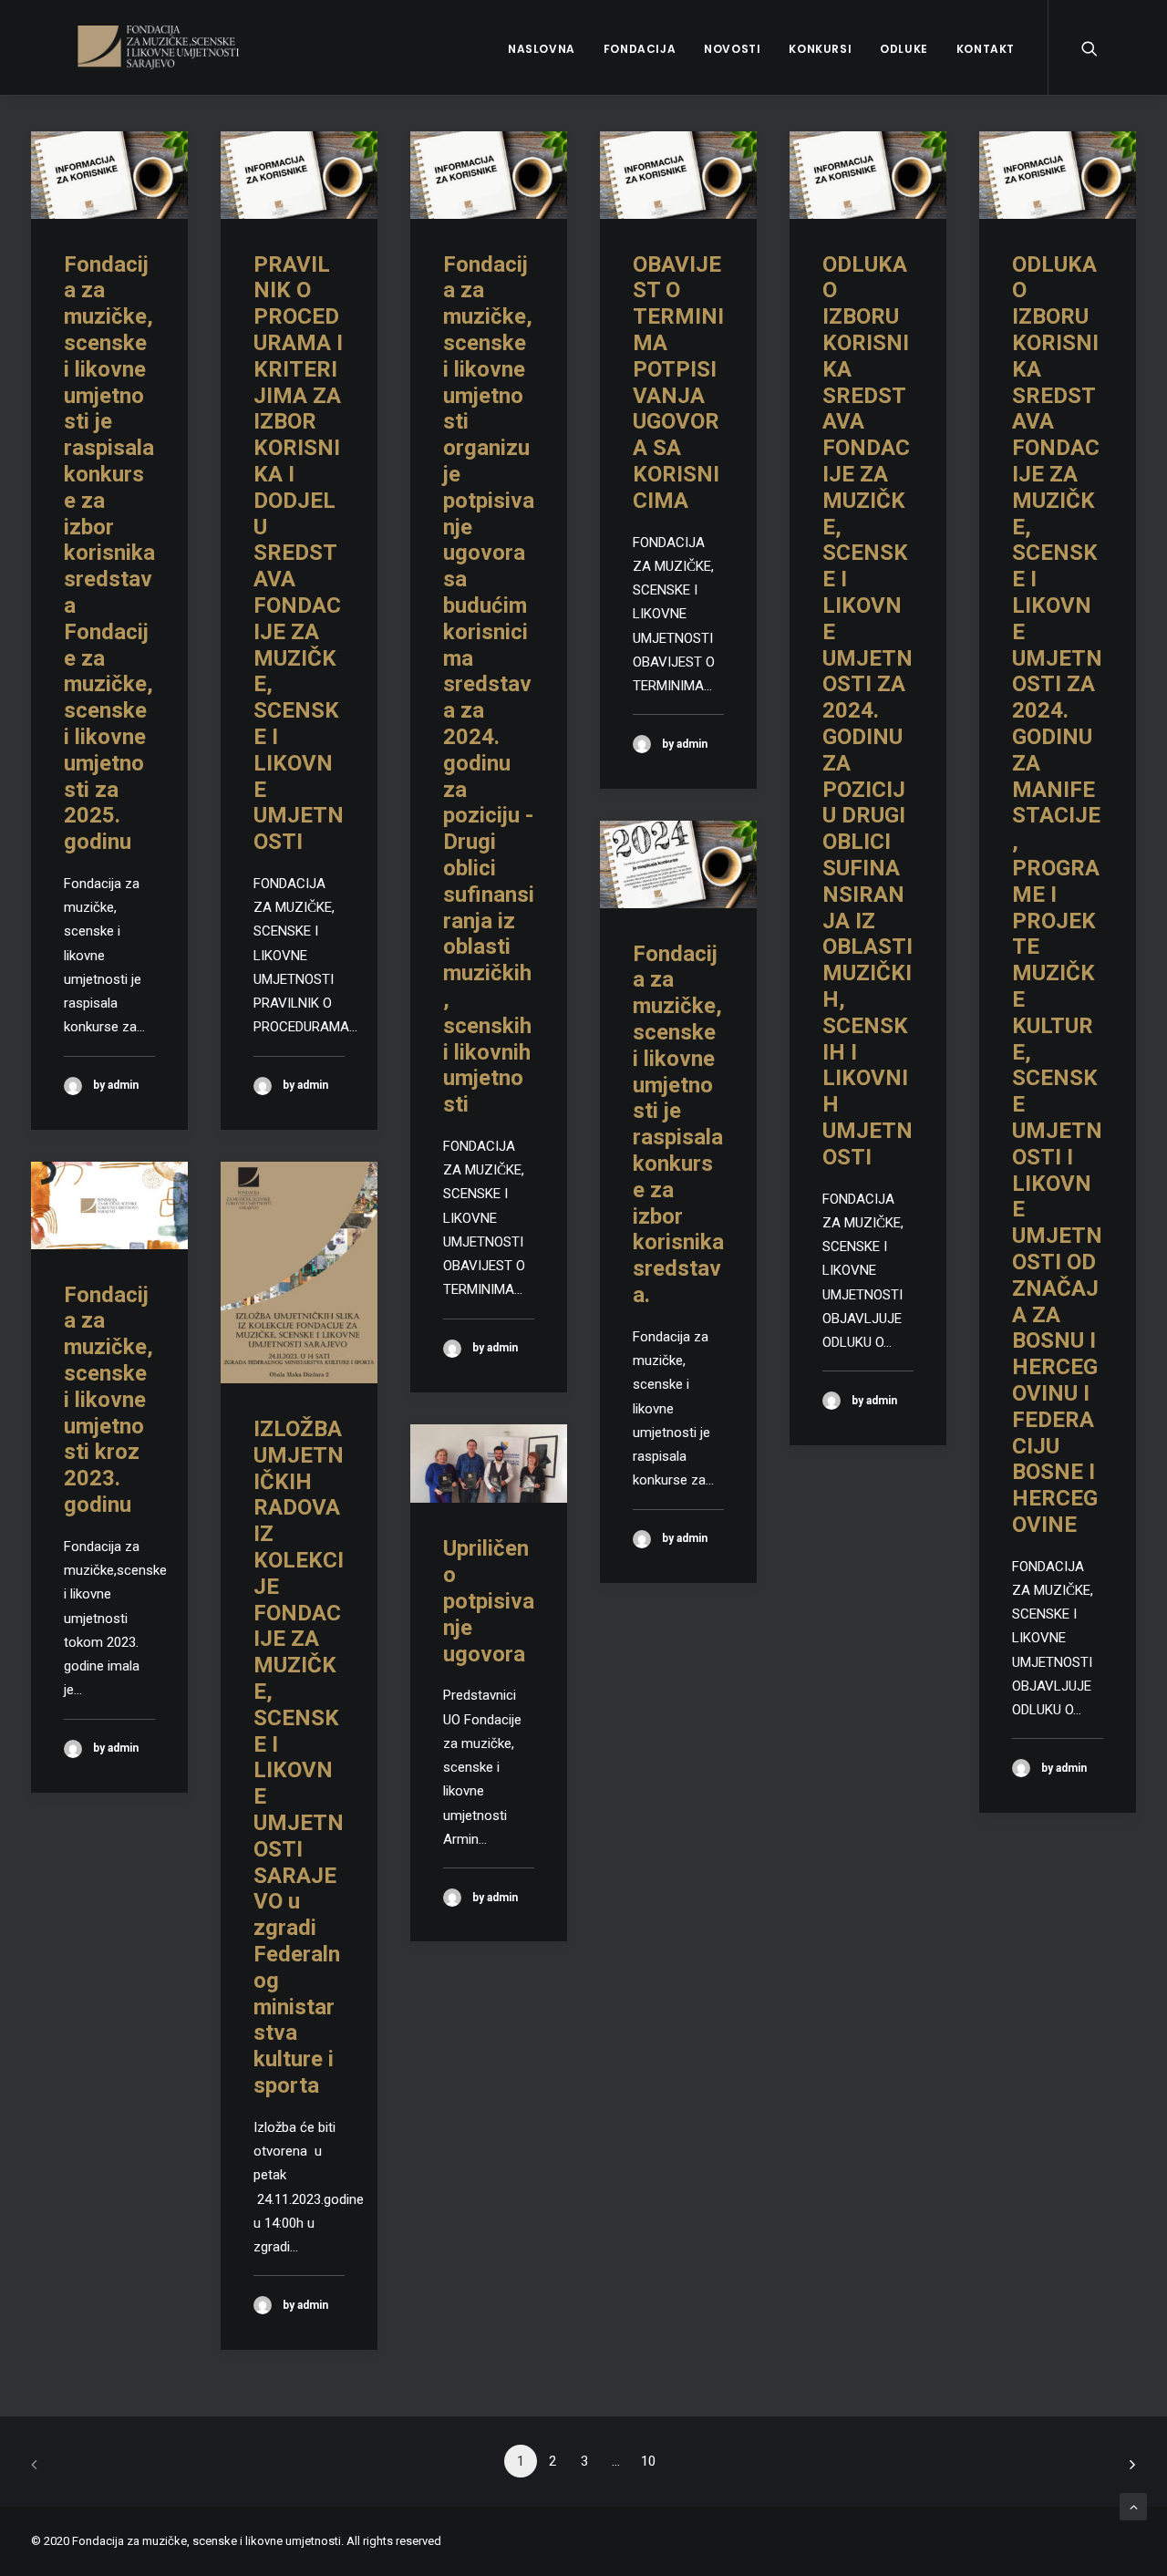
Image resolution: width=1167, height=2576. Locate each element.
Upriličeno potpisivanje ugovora (489, 1601)
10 (648, 2461)
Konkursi (820, 49)
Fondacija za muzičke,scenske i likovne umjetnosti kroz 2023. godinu (108, 1400)
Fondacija (640, 49)
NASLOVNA (542, 49)
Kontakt (986, 49)
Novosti (732, 49)
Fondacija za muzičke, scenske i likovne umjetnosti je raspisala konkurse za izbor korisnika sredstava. (678, 1124)
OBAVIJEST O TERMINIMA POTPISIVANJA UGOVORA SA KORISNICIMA (678, 383)
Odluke (904, 49)
